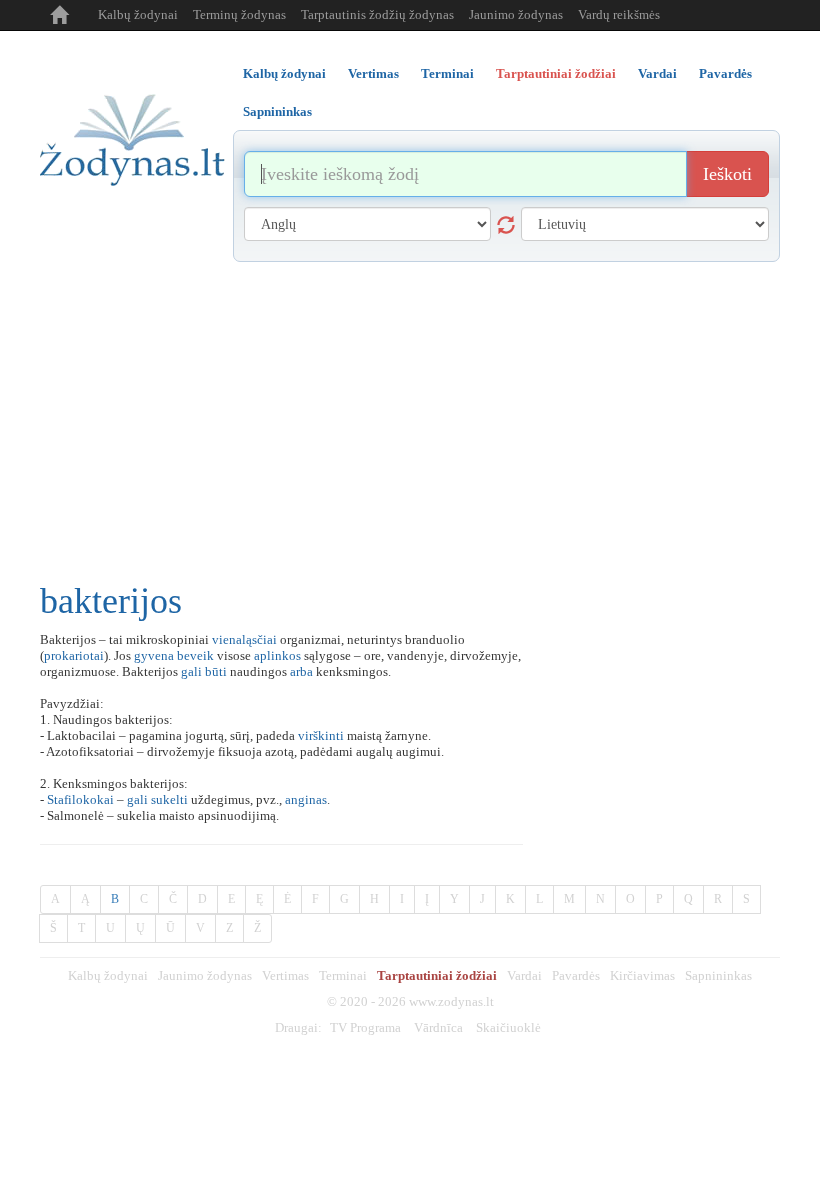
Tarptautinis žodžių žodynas (377, 14)
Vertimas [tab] (373, 73)
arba (301, 671)
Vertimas (285, 975)
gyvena (154, 655)
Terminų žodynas (239, 14)
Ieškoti (727, 174)
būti (216, 671)
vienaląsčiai (244, 639)
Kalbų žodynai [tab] (284, 73)
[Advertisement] (410, 412)
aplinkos (277, 655)
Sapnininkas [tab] (277, 111)
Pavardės (576, 975)
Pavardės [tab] (725, 73)
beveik (195, 655)
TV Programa (365, 1027)
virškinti (321, 735)
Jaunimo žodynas (516, 14)
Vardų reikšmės (619, 14)
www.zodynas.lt (451, 1001)
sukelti (169, 799)
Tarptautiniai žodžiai (437, 975)
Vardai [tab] (657, 73)
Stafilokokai (80, 799)
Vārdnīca (438, 1027)
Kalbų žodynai (138, 14)
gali (191, 671)
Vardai (524, 975)
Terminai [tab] (447, 73)
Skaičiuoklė (508, 1027)
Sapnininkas (718, 975)
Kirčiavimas (642, 975)
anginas (306, 799)
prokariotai (74, 655)
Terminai (343, 975)
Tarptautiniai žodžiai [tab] (556, 73)
